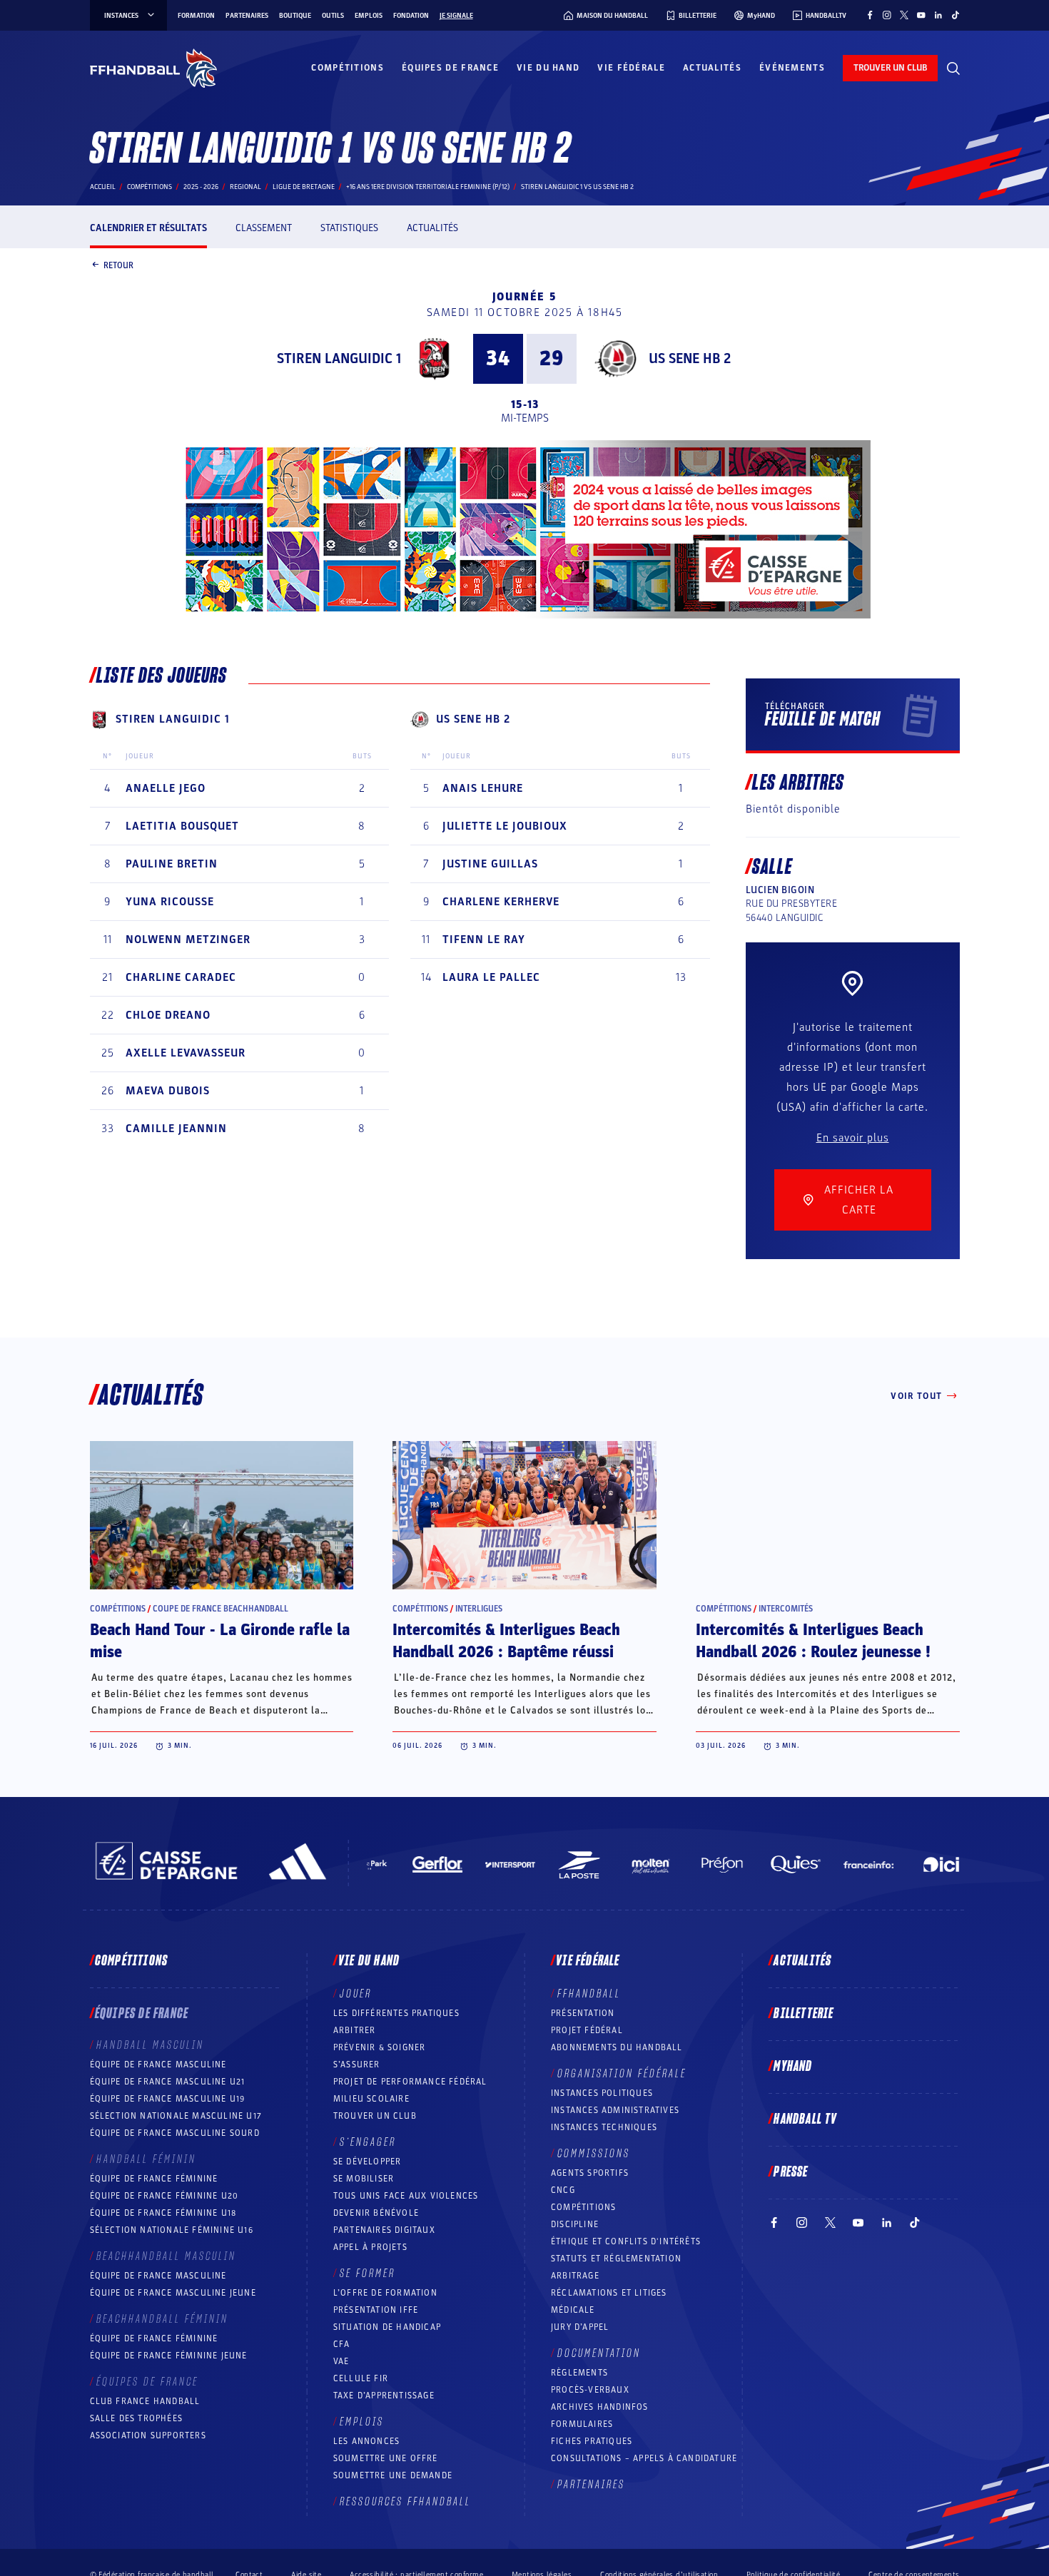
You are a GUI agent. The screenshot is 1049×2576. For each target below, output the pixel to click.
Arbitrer (355, 2030)
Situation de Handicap (387, 2327)
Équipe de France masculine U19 (168, 2099)
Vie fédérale (631, 68)
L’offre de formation (385, 2293)
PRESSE (791, 2172)
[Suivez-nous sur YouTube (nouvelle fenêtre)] (921, 15)
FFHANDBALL (589, 1994)
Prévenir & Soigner (380, 2047)
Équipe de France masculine (158, 2065)
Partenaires (247, 16)
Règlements (579, 2373)
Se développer (368, 2162)
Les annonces (366, 2441)
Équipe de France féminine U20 (164, 2196)
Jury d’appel (580, 2327)
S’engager (368, 2142)
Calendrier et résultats (148, 228)
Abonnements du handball (617, 2047)
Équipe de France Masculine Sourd (175, 2133)
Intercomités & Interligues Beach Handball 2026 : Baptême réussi (506, 1641)
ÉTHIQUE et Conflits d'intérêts (626, 2241)
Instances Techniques (604, 2127)
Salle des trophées (137, 2418)
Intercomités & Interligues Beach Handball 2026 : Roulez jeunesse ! (813, 1641)
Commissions (594, 2154)
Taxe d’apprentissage (384, 2396)
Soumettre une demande (393, 2475)
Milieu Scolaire (371, 2099)
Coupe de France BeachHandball (221, 1609)
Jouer (356, 1994)
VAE (341, 2361)
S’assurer (357, 2065)
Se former (368, 2274)
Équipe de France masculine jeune (173, 2293)
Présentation (583, 2013)
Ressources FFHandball (405, 2502)
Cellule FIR (361, 2378)
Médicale (573, 2310)
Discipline (575, 2224)
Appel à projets (370, 2247)
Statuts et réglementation (616, 2259)
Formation (196, 16)
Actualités (712, 68)
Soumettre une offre (386, 2458)
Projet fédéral (587, 2030)
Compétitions (348, 68)
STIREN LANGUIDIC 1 (339, 359)
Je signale (456, 16)
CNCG (563, 2190)
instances (121, 16)
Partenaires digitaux (384, 2230)
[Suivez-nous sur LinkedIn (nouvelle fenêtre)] (938, 15)
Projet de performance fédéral (410, 2082)
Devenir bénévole (376, 2213)
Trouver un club (375, 2116)
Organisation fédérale (622, 2074)
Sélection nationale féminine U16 (172, 2230)
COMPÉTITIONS (583, 2207)
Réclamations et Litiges (609, 2293)
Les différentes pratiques (396, 2013)
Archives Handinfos (600, 2407)
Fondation (411, 16)
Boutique (295, 16)
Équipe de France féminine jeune (169, 2356)
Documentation (599, 2353)
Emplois (369, 16)
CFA (342, 2344)
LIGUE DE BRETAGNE (304, 187)
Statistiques (349, 228)
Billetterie (804, 2014)
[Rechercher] (953, 68)
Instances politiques (602, 2093)
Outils (333, 16)
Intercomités (786, 1609)
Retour (118, 265)
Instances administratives (615, 2110)
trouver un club (890, 68)
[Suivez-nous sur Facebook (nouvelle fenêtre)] (870, 15)
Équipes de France (450, 68)
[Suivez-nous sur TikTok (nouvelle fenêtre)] (956, 15)
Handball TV (805, 2119)
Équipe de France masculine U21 (168, 2082)
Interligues (479, 1609)
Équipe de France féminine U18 (163, 2213)
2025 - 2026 (201, 187)
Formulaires (582, 2424)
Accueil (103, 187)
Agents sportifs (590, 2173)
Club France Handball (145, 2401)
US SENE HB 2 (690, 359)
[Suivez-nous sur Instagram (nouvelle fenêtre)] (887, 15)
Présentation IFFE (376, 2310)
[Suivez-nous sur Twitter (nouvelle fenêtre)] (904, 15)
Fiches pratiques (592, 2441)
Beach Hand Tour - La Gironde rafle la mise (220, 1641)
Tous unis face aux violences (406, 2196)
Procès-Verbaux (590, 2390)
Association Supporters (148, 2435)
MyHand (793, 2067)
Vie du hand (548, 68)
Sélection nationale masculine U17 (176, 2116)
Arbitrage (575, 2276)
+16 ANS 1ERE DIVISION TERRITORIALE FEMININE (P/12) (428, 187)
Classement (264, 228)
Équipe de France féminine (154, 2179)
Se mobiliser (364, 2179)
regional (245, 187)
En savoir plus (853, 1138)
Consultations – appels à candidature (644, 2458)
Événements (792, 68)
